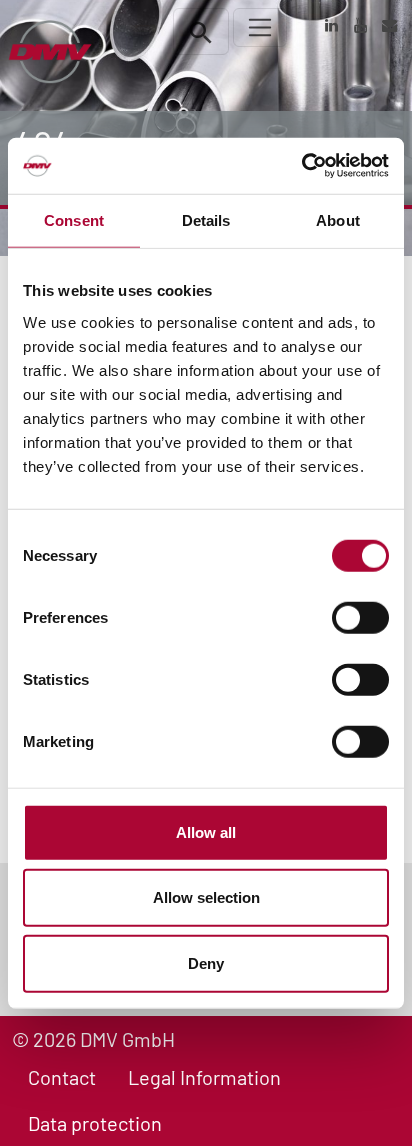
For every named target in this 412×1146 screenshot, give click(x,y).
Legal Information (204, 1077)
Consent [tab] (74, 219)
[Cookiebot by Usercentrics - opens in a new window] (301, 166)
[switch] (360, 617)
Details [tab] (206, 219)
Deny (206, 962)
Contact (62, 1077)
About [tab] (338, 219)
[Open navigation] (260, 27)
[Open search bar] (201, 31)
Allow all (206, 831)
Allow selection (206, 897)
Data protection (95, 1123)
